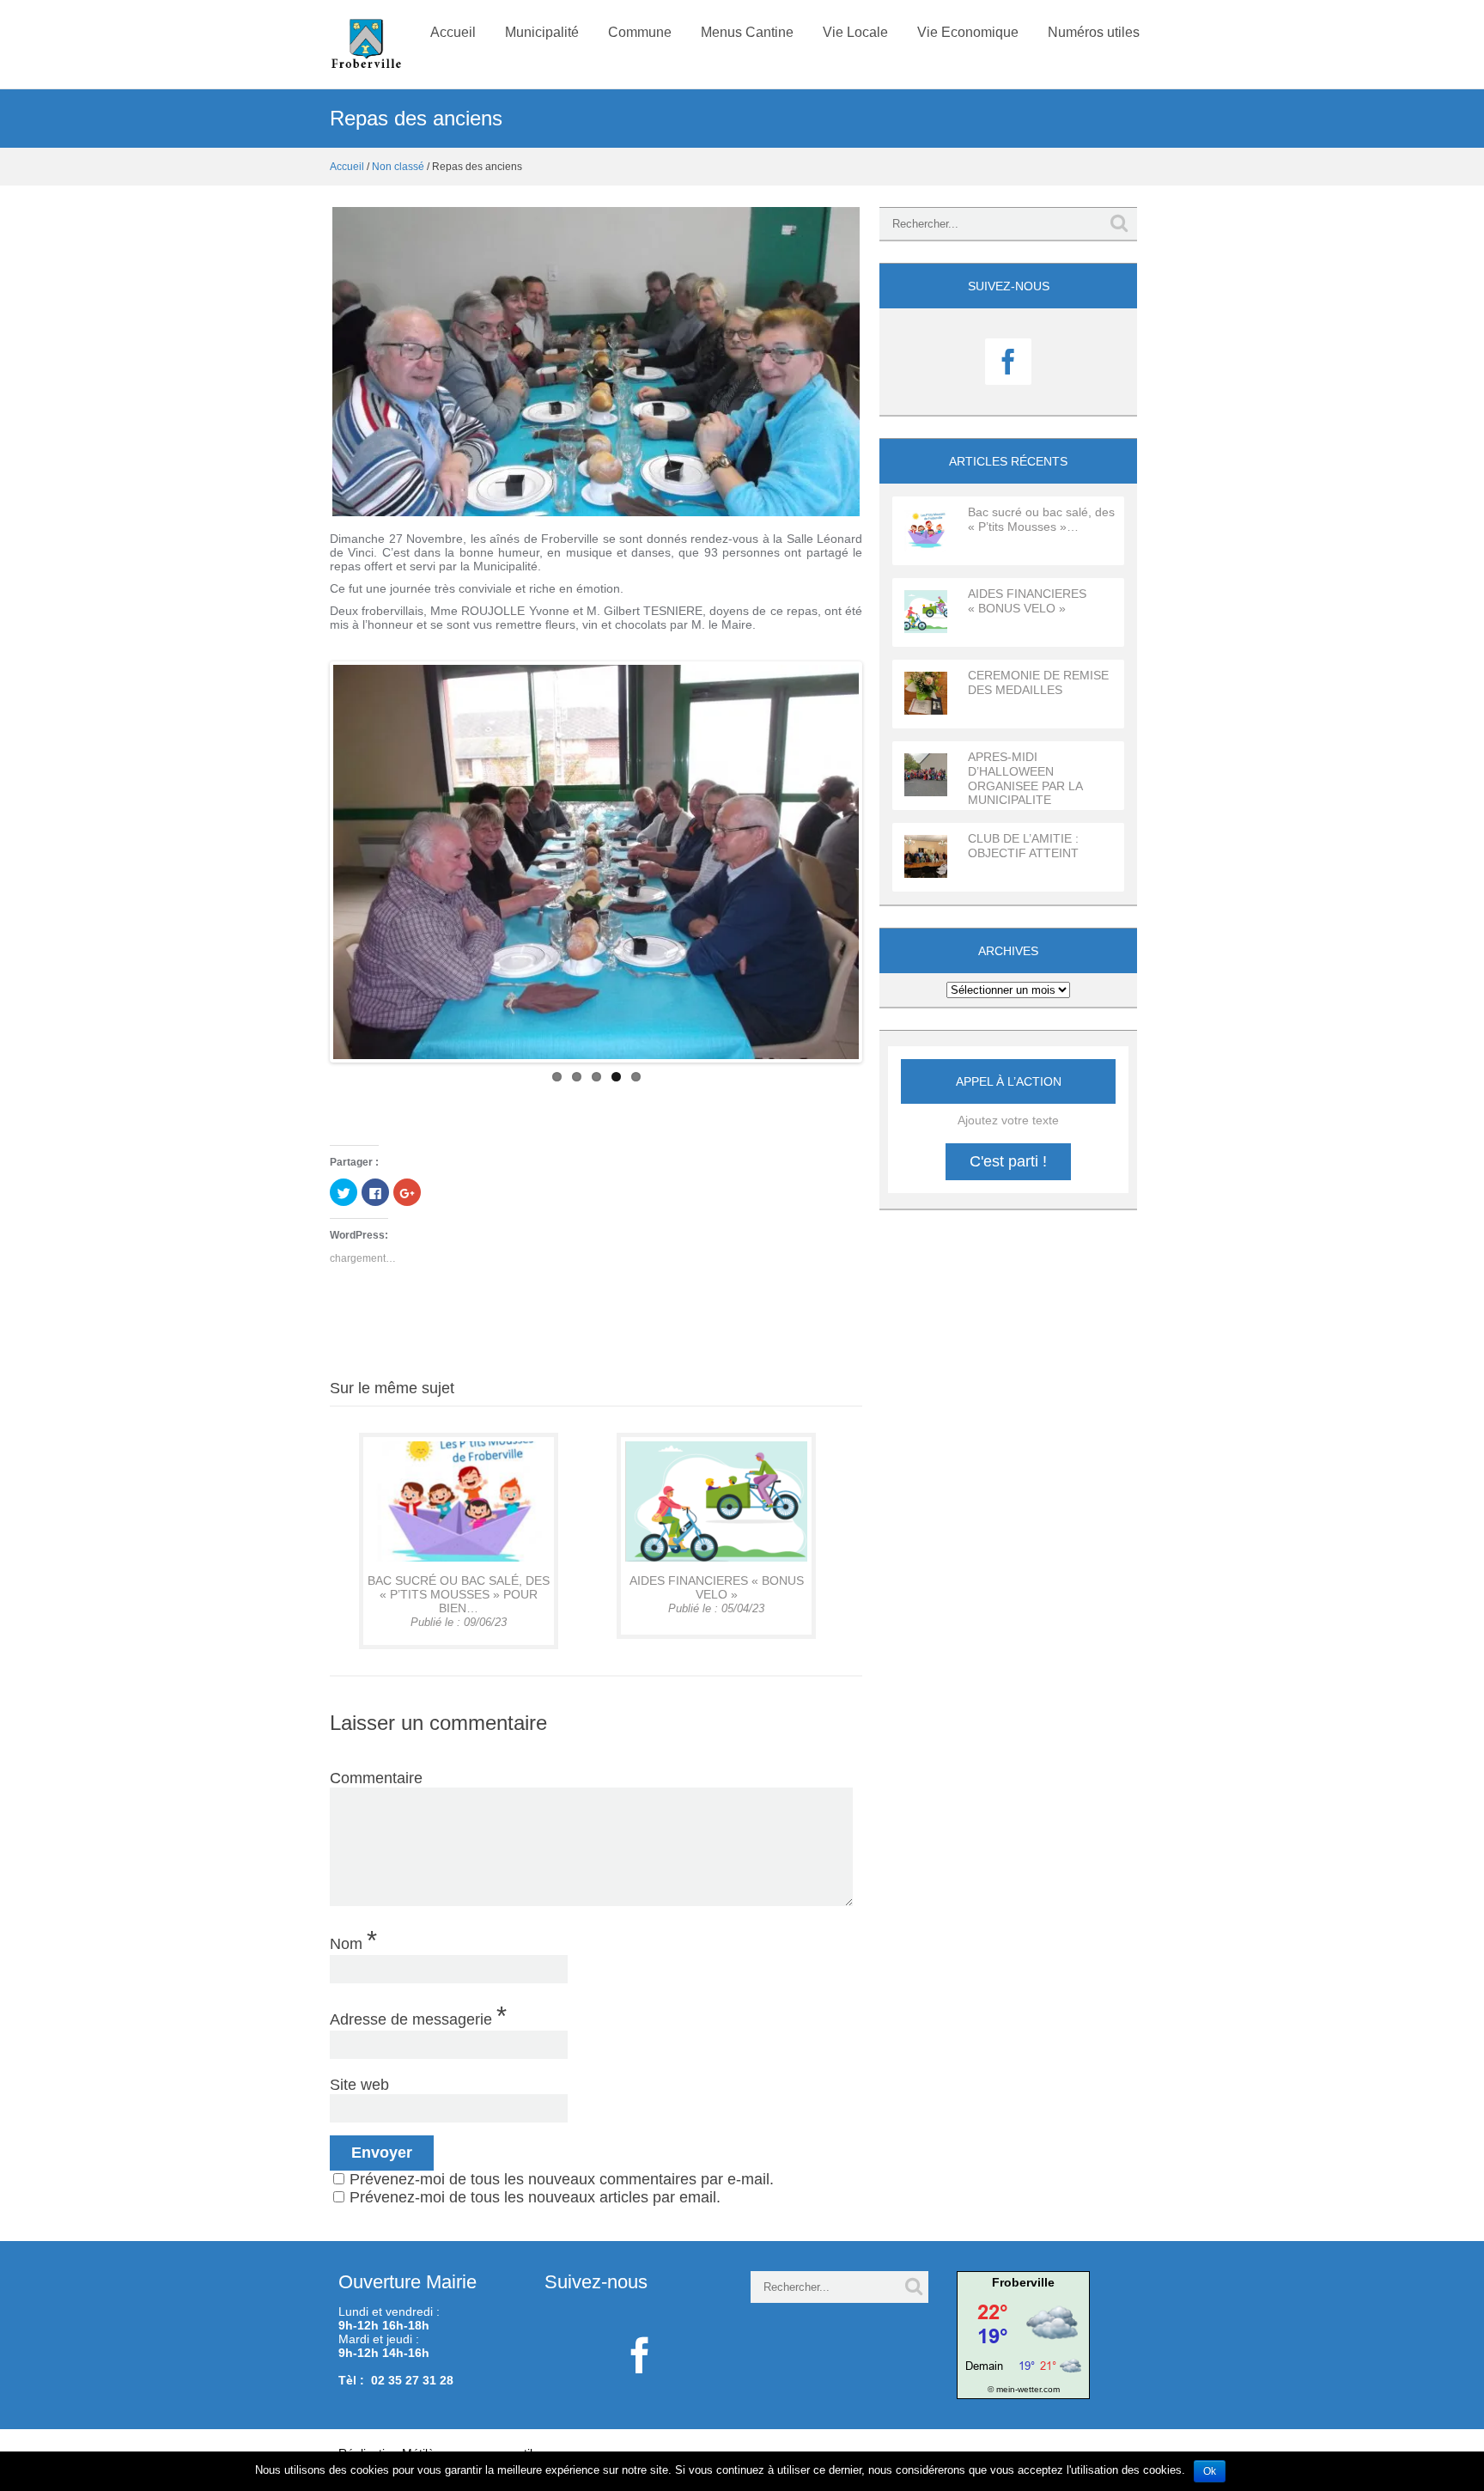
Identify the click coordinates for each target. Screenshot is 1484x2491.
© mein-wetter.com (1024, 2389)
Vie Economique (968, 32)
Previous (307, 862)
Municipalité (542, 32)
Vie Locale (855, 32)
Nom (353, 1940)
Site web (359, 2085)
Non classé (398, 167)
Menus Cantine (747, 32)
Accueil (453, 32)
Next (885, 862)
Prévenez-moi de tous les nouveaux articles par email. (535, 2197)
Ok (1210, 2471)
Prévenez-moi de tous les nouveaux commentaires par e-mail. (562, 2179)
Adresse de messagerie (418, 2015)
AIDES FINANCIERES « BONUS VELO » (717, 1587)
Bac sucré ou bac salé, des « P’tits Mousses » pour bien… (459, 1594)
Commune (640, 32)
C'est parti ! (1008, 1161)
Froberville (1023, 2282)
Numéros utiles (1094, 32)
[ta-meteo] (1023, 2334)
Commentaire (376, 1778)
